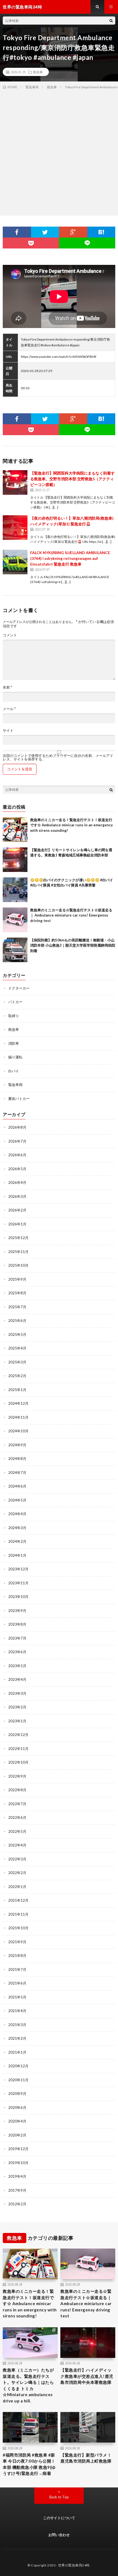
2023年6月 (17, 1652)
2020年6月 (17, 2107)
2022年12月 (18, 1735)
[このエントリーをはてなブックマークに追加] (101, 232)
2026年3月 (17, 1196)
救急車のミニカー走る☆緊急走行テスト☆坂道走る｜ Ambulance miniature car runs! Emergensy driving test (71, 915)
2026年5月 (17, 1169)
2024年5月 (17, 1500)
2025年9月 (17, 1279)
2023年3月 (17, 1693)
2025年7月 (17, 1307)
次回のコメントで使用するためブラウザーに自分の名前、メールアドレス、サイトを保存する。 (58, 757)
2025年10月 (18, 1265)
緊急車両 (15, 1085)
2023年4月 (17, 1679)
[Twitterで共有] (45, 232)
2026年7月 (17, 1141)
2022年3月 (17, 1859)
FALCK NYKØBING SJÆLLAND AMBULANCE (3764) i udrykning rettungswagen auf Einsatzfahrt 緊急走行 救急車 (70, 558)
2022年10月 (18, 1762)
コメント (10, 635)
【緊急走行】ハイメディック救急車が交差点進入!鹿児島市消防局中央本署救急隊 (87, 2376)
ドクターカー (19, 988)
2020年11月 (18, 2080)
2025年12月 (18, 1238)
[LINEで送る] (87, 243)
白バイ (14, 1071)
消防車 (14, 1043)
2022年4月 (17, 1845)
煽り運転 (15, 1057)
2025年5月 (17, 1334)
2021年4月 (17, 2011)
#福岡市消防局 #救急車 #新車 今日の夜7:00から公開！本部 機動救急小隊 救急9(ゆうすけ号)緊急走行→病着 (29, 2464)
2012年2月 (17, 2204)
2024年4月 (17, 1514)
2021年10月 (18, 1928)
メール (9, 709)
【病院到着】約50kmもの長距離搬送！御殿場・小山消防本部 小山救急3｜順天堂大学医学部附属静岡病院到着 (73, 945)
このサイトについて (59, 2518)
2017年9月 (17, 2190)
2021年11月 (18, 1914)
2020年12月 (18, 2066)
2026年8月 (17, 1127)
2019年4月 (17, 2176)
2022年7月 (17, 1804)
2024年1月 (17, 1555)
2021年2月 (17, 2038)
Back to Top (59, 2497)
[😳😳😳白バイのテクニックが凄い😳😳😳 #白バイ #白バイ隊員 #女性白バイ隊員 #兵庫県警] (15, 890)
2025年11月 (18, 1252)
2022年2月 (17, 1873)
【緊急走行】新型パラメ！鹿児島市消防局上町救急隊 (86, 2458)
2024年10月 (18, 1431)
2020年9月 (17, 2094)
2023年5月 (17, 1666)
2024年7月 (17, 1473)
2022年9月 (17, 1776)
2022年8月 (17, 1790)
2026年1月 (17, 1224)
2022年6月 (17, 1817)
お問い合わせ (59, 2535)
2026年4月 (17, 1182)
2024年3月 (17, 1528)
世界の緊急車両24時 (74, 2565)
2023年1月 (17, 1721)
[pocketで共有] (31, 243)
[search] (111, 21)
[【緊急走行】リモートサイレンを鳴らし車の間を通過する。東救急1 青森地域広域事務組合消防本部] (15, 860)
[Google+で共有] (73, 232)
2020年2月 (17, 2135)
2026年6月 (17, 1155)
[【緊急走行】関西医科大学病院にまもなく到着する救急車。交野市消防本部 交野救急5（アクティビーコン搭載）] (15, 482)
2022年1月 (17, 1887)
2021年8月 (17, 1956)
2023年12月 (18, 1569)
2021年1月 (17, 2052)
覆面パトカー (19, 1099)
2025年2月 (17, 1376)
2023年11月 (18, 1583)
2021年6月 (17, 1983)
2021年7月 (17, 1969)
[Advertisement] (59, 151)
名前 (7, 687)
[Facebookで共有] (17, 232)
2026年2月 (17, 1210)
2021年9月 (17, 1942)
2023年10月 (18, 1597)
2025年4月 (17, 1348)
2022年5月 (17, 1831)
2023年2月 (17, 1707)
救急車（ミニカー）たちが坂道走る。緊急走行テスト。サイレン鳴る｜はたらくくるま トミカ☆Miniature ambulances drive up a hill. (28, 2385)
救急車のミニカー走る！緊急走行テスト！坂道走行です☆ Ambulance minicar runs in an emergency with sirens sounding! (71, 825)
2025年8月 (17, 1293)
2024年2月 (17, 1541)
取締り (14, 1016)
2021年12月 (18, 1900)
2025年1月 (17, 1390)
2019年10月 (18, 2163)
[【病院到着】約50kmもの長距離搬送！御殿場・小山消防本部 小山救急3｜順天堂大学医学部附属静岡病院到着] (15, 950)
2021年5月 (17, 1997)
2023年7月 (17, 1638)
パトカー (15, 1002)
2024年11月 (18, 1417)
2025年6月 (17, 1321)
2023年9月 (17, 1611)
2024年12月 (18, 1403)
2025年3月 (17, 1362)
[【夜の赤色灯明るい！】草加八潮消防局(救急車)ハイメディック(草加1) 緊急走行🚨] (15, 528)
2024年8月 (17, 1459)
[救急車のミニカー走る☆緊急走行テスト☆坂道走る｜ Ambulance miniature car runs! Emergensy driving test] (15, 920)
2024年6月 (17, 1486)
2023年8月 (17, 1624)
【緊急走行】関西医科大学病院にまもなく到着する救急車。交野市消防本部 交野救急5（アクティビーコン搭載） (72, 479)
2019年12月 (18, 2149)
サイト (8, 731)
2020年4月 (17, 2121)
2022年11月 (18, 1749)
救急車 (38, 72)
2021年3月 (17, 2025)
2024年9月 (17, 1445)
